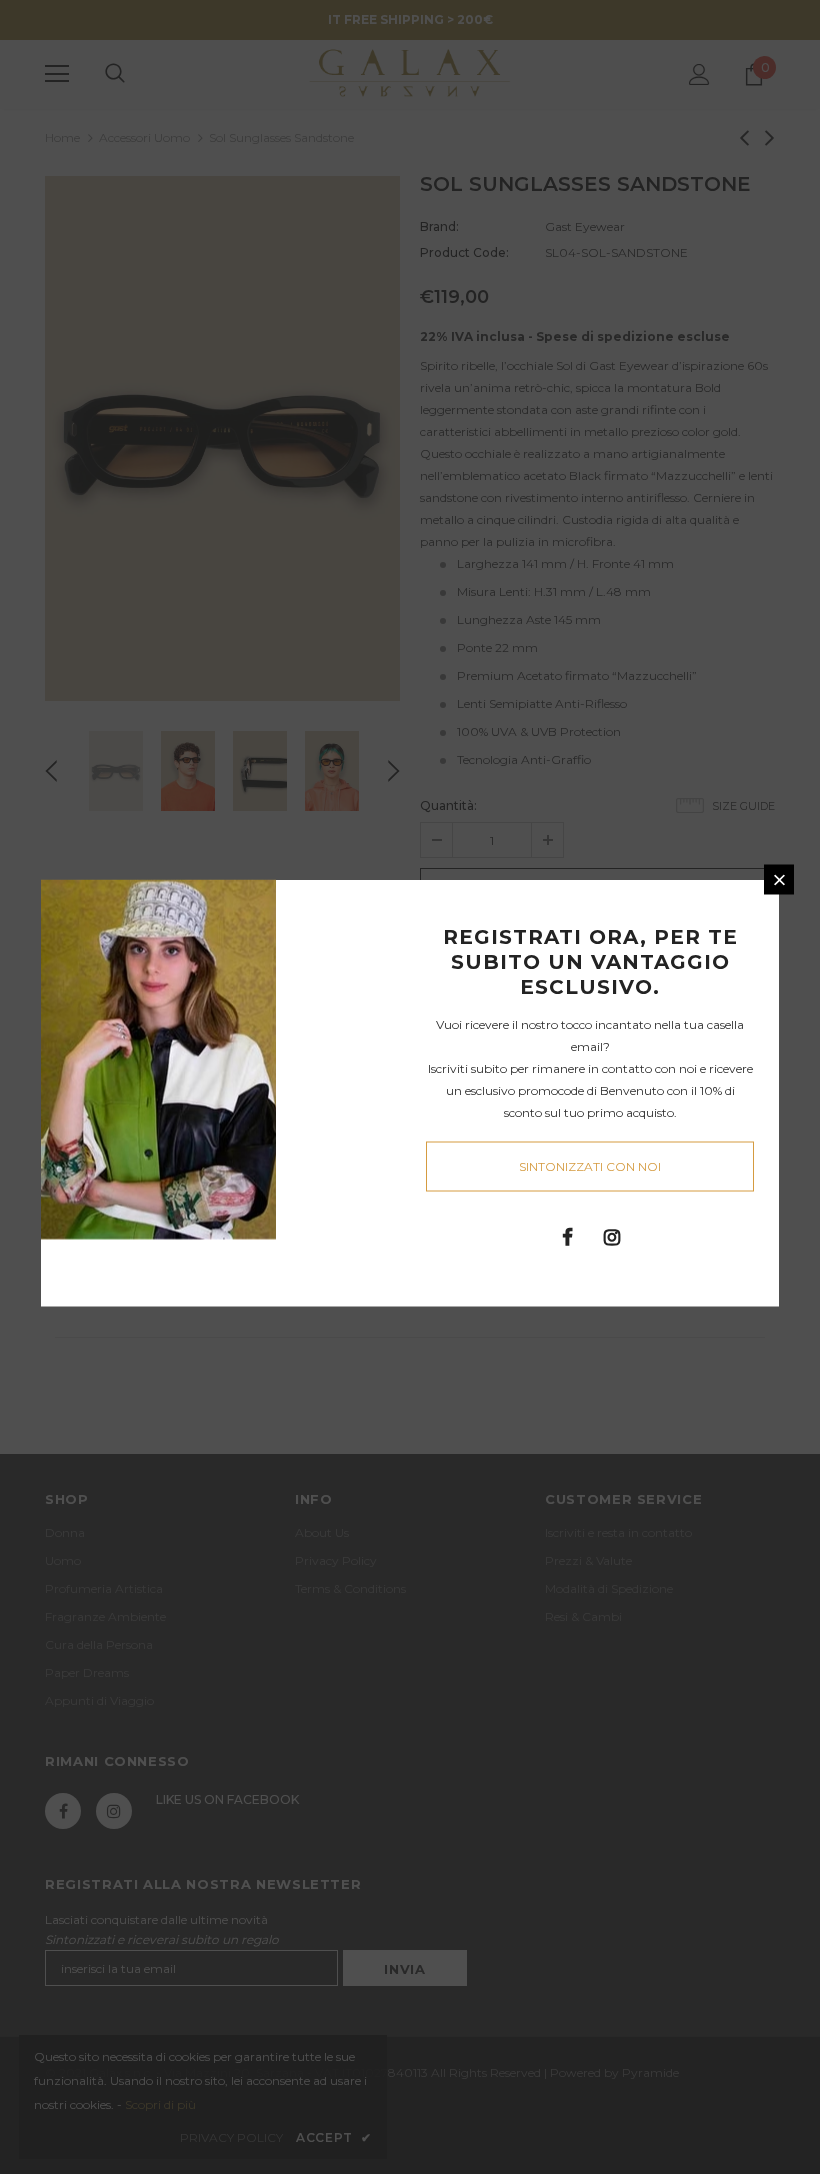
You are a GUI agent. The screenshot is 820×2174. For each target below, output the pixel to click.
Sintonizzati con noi (590, 1166)
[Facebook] (567, 1236)
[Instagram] (612, 1236)
